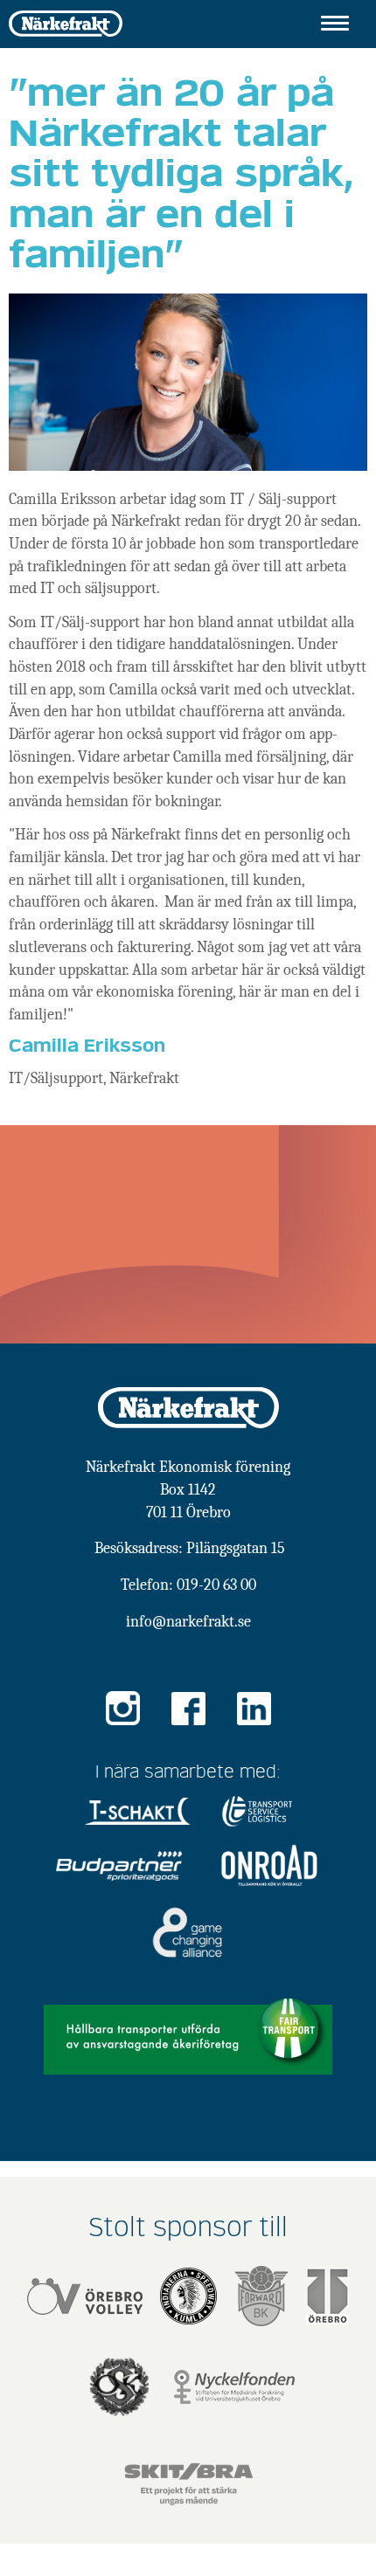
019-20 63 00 (216, 1585)
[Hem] (66, 22)
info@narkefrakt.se (188, 1622)
